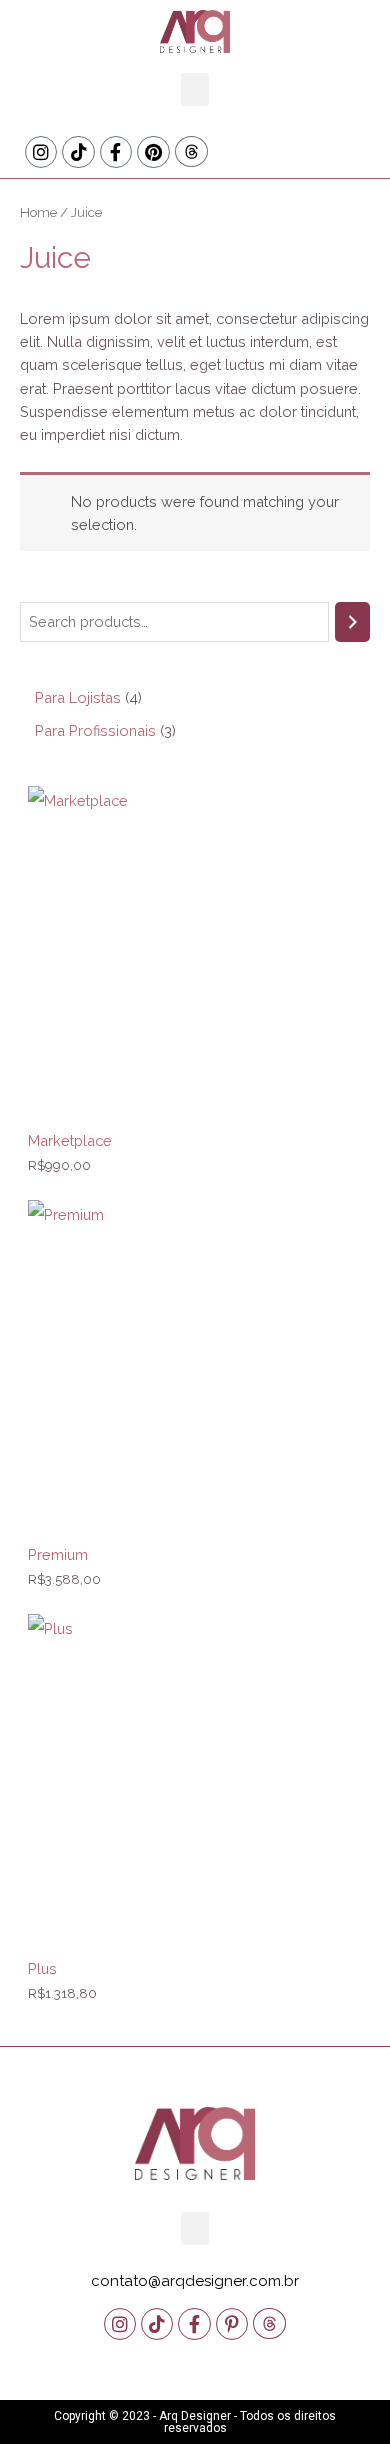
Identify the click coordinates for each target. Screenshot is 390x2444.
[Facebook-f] (116, 152)
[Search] (352, 622)
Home (38, 212)
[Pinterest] (153, 152)
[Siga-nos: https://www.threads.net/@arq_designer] (191, 151)
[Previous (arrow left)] (35, 1222)
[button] (195, 89)
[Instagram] (41, 152)
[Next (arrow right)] (355, 1222)
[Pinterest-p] (232, 2324)
